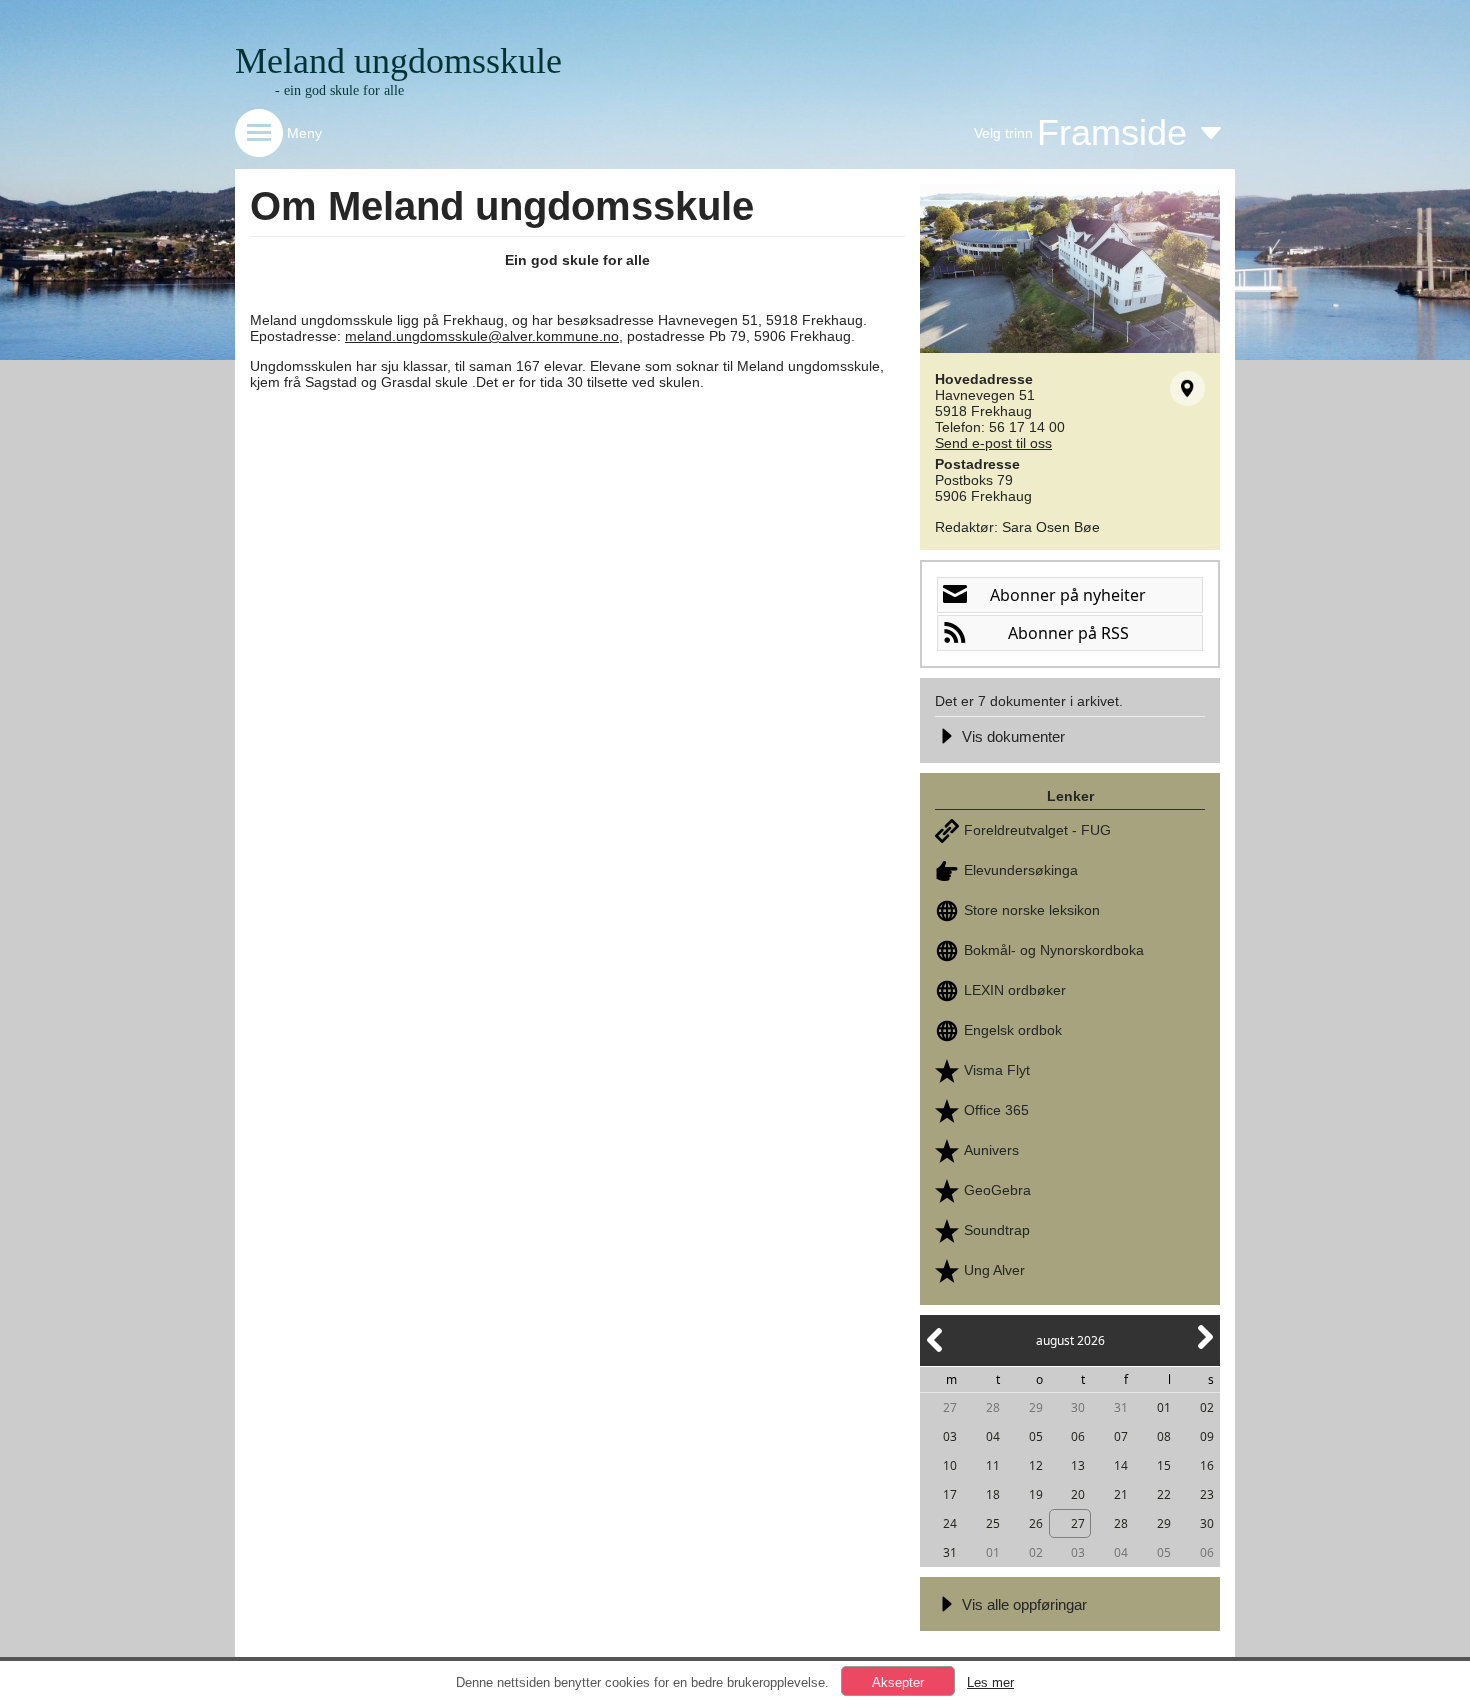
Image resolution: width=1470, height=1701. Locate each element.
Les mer (990, 1682)
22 (1164, 1494)
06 (1078, 1436)
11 (993, 1465)
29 (1036, 1407)
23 (1207, 1494)
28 (993, 1407)
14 (1121, 1465)
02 (1207, 1407)
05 (1036, 1436)
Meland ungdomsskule (398, 61)
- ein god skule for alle (339, 90)
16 (1207, 1465)
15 (1164, 1465)
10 (950, 1465)
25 (993, 1523)
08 (1164, 1436)
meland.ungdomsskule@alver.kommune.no (482, 336)
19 (1036, 1494)
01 (1164, 1407)
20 (1078, 1494)
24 (950, 1523)
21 (1121, 1494)
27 (950, 1407)
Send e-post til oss (993, 443)
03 (950, 1436)
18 (993, 1494)
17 (950, 1494)
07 (1121, 1436)
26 (1036, 1523)
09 (1207, 1436)
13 (1078, 1465)
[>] (1204, 1348)
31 (1121, 1407)
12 (1036, 1465)
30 (1078, 1407)
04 (993, 1436)
